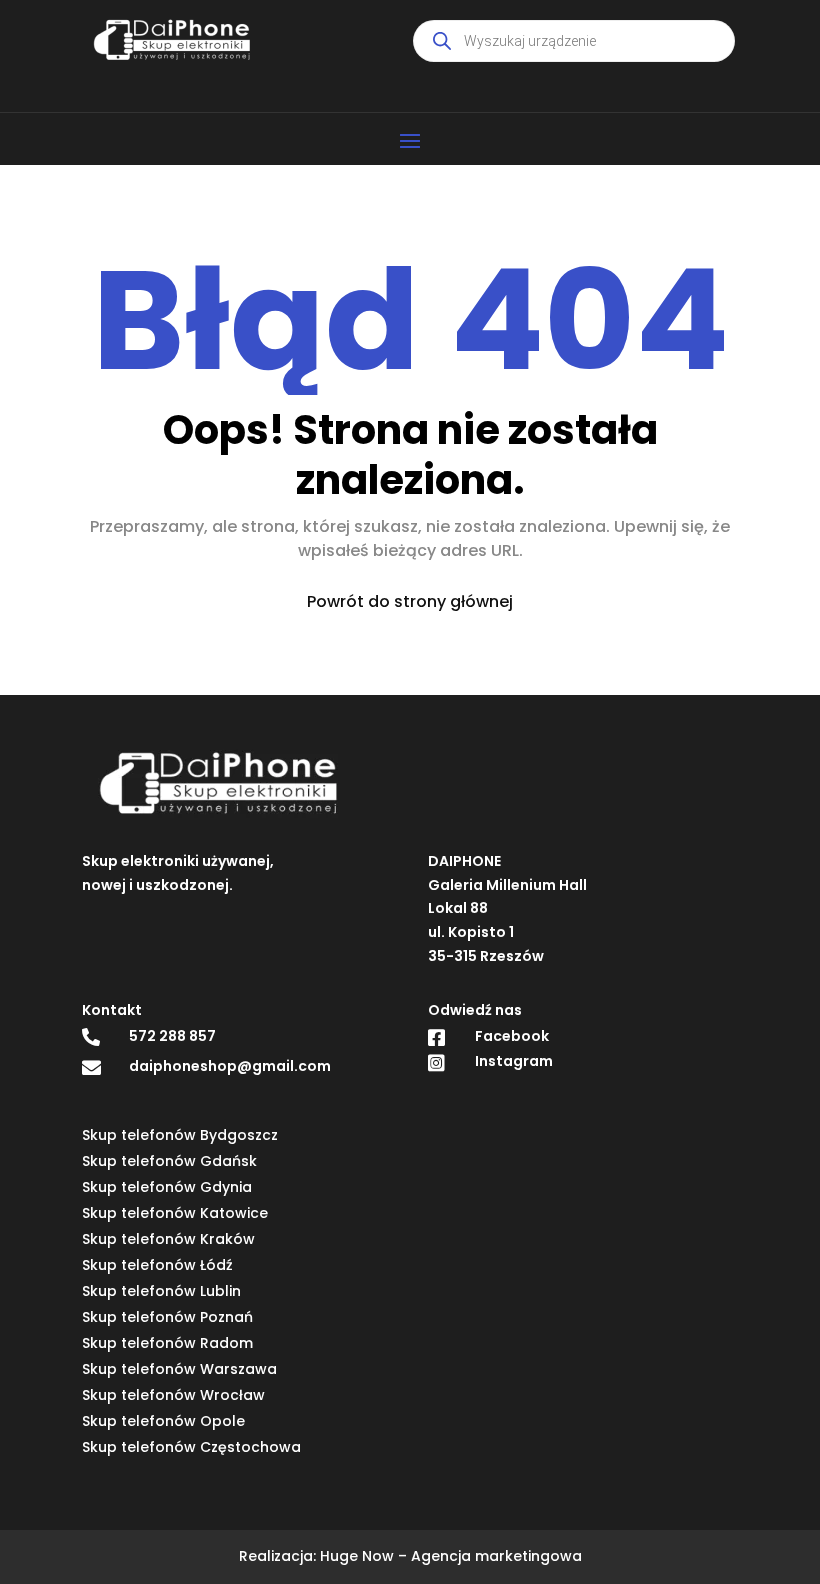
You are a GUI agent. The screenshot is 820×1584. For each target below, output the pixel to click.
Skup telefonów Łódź (157, 1265)
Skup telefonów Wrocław (173, 1395)
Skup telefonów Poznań (167, 1317)
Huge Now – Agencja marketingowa (451, 1556)
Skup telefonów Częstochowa (191, 1447)
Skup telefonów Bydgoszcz (180, 1135)
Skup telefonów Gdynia (167, 1187)
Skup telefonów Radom (167, 1343)
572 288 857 (172, 1036)
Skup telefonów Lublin (161, 1291)
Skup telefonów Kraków (168, 1239)
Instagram (514, 1061)
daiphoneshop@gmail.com (230, 1066)
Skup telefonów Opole (163, 1421)
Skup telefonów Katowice (175, 1213)
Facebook (512, 1036)
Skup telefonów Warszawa (179, 1369)
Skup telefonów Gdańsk (169, 1161)
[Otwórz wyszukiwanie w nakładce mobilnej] (574, 41)
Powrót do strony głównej (410, 601)
